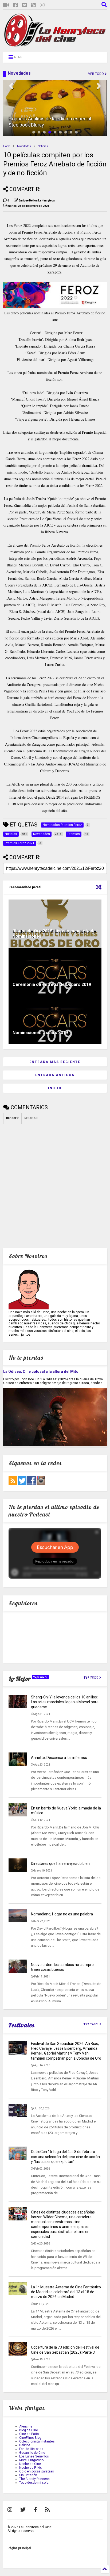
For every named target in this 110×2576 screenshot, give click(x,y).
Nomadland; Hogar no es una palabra (62, 1914)
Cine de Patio (29, 2434)
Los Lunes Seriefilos (34, 2456)
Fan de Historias (31, 2449)
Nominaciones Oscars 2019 (40, 1033)
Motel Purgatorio (31, 2460)
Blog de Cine (29, 2430)
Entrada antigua (55, 1075)
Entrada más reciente (55, 1062)
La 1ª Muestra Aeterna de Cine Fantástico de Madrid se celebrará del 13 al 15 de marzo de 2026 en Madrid (66, 2292)
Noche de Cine (30, 2464)
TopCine (39, 1677)
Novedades (24, 146)
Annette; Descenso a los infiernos (59, 1758)
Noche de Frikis (31, 2468)
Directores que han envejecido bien (60, 1864)
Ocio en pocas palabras (37, 2471)
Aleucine (26, 2426)
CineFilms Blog (30, 2438)
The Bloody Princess (34, 2479)
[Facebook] (16, 5)
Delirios (25, 2445)
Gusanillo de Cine (32, 2453)
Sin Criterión (28, 2475)
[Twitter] (25, 5)
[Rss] (33, 5)
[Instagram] (42, 5)
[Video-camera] (6, 5)
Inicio (55, 1088)
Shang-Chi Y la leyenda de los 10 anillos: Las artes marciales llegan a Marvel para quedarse (65, 1702)
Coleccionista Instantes (37, 2441)
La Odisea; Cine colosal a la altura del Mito (41, 1371)
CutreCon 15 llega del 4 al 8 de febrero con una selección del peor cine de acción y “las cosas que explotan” (65, 2156)
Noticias (43, 146)
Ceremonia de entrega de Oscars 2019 (52, 984)
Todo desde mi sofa (34, 2483)
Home (7, 146)
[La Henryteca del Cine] (55, 45)
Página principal (19, 2548)
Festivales (22, 2025)
